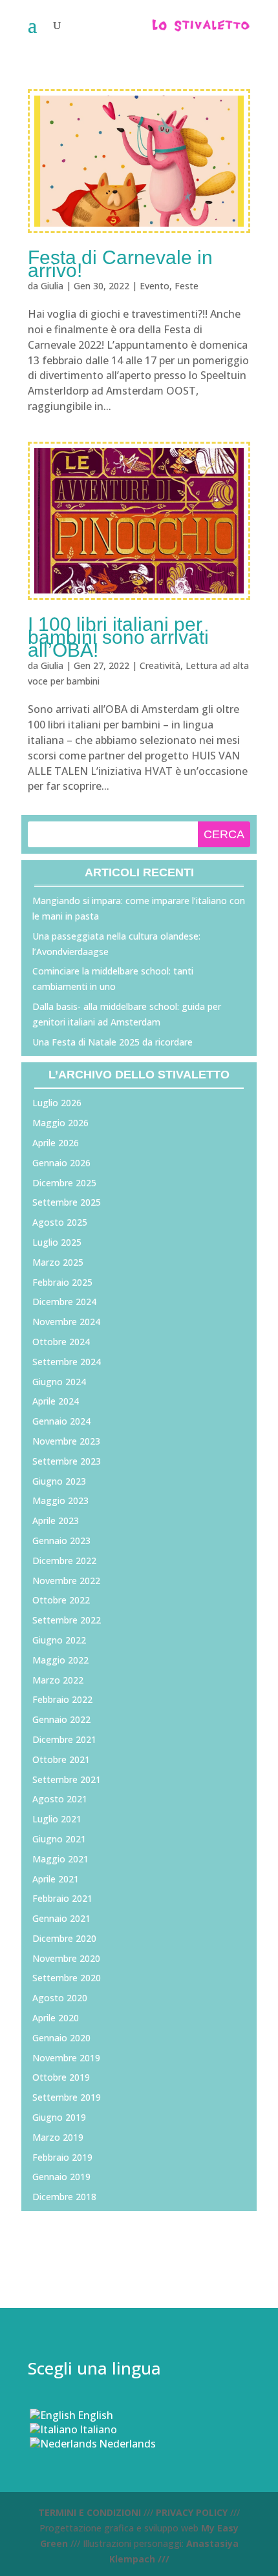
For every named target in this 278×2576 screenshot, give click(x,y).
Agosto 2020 (60, 1998)
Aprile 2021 (56, 1879)
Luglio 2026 (57, 1103)
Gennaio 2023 (61, 1540)
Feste (187, 286)
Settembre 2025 (67, 1202)
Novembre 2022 (66, 1581)
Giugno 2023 (59, 1481)
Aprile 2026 (56, 1143)
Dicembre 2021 (64, 1739)
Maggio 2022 (60, 1660)
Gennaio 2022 (61, 1719)
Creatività (160, 665)
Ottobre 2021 (61, 1759)
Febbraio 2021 (62, 1898)
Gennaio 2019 (61, 2177)
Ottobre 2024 (61, 1342)
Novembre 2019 (66, 2058)
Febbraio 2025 (62, 1282)
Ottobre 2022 (61, 1600)
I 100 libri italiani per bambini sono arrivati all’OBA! (118, 637)
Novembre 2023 (66, 1441)
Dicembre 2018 (64, 2197)
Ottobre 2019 (61, 2077)
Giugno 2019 (59, 2117)
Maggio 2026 (60, 1123)
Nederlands (127, 2444)
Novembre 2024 (66, 1322)
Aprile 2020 (56, 2018)
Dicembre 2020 (64, 1938)
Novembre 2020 (66, 1958)
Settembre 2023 (67, 1461)
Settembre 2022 (67, 1620)
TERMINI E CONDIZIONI (90, 2512)
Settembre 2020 (67, 1978)
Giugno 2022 (59, 1640)
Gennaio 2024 (61, 1421)
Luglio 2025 (57, 1242)
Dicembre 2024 (64, 1302)
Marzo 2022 (58, 1680)
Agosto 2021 (60, 1799)
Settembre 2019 (67, 2097)
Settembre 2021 (67, 1779)
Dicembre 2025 (64, 1183)
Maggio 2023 (60, 1500)
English (95, 2415)
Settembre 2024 (67, 1362)
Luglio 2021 (57, 1819)
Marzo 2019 (58, 2137)
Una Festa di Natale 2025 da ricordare (112, 1042)
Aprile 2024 (56, 1401)
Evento (155, 286)
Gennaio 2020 (61, 2038)
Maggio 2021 (60, 1859)
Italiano (98, 2429)
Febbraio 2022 (62, 1699)
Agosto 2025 (60, 1222)
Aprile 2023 (56, 1520)
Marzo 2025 (58, 1262)
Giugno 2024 (59, 1382)
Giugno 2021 (59, 1839)
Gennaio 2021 (61, 1918)
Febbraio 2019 (62, 2157)
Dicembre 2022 (64, 1561)
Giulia (52, 286)
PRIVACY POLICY (192, 2512)
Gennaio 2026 (61, 1163)
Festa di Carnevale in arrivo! (120, 264)
